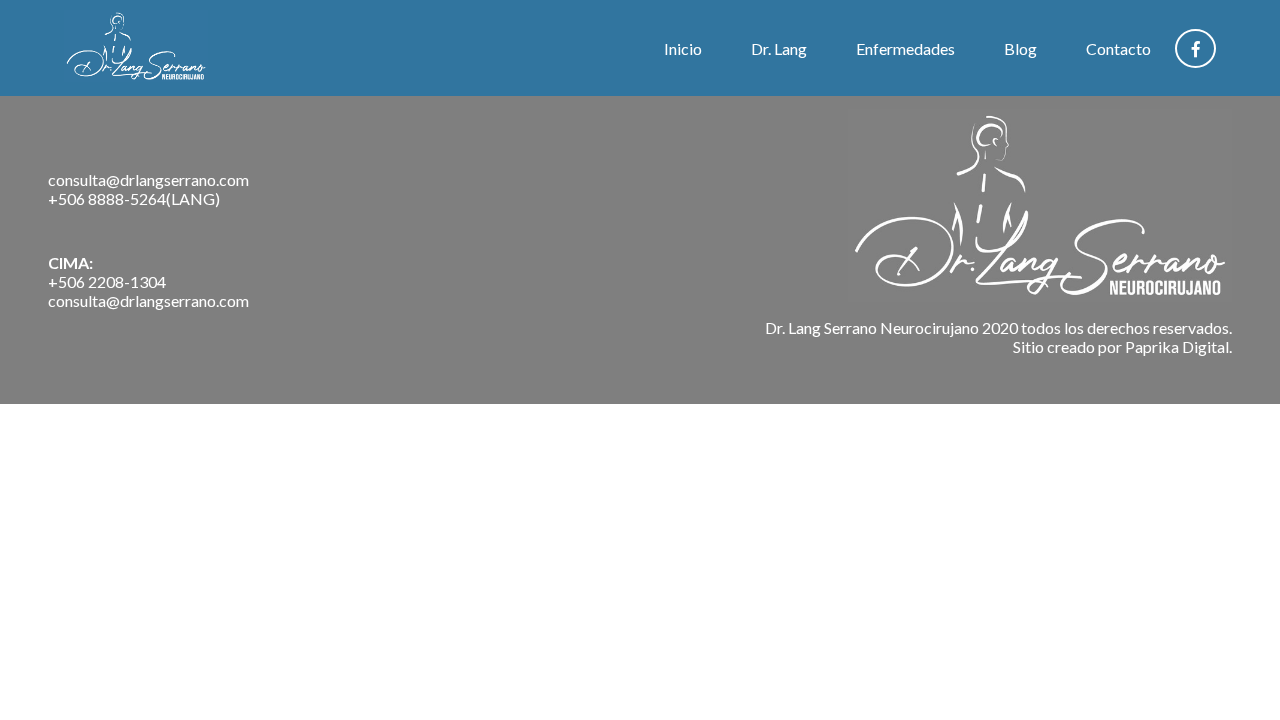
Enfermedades (905, 48)
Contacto (1118, 48)
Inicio (683, 48)
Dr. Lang (779, 48)
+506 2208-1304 (107, 281)
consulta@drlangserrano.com (148, 179)
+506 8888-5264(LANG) (134, 198)
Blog (1020, 48)
